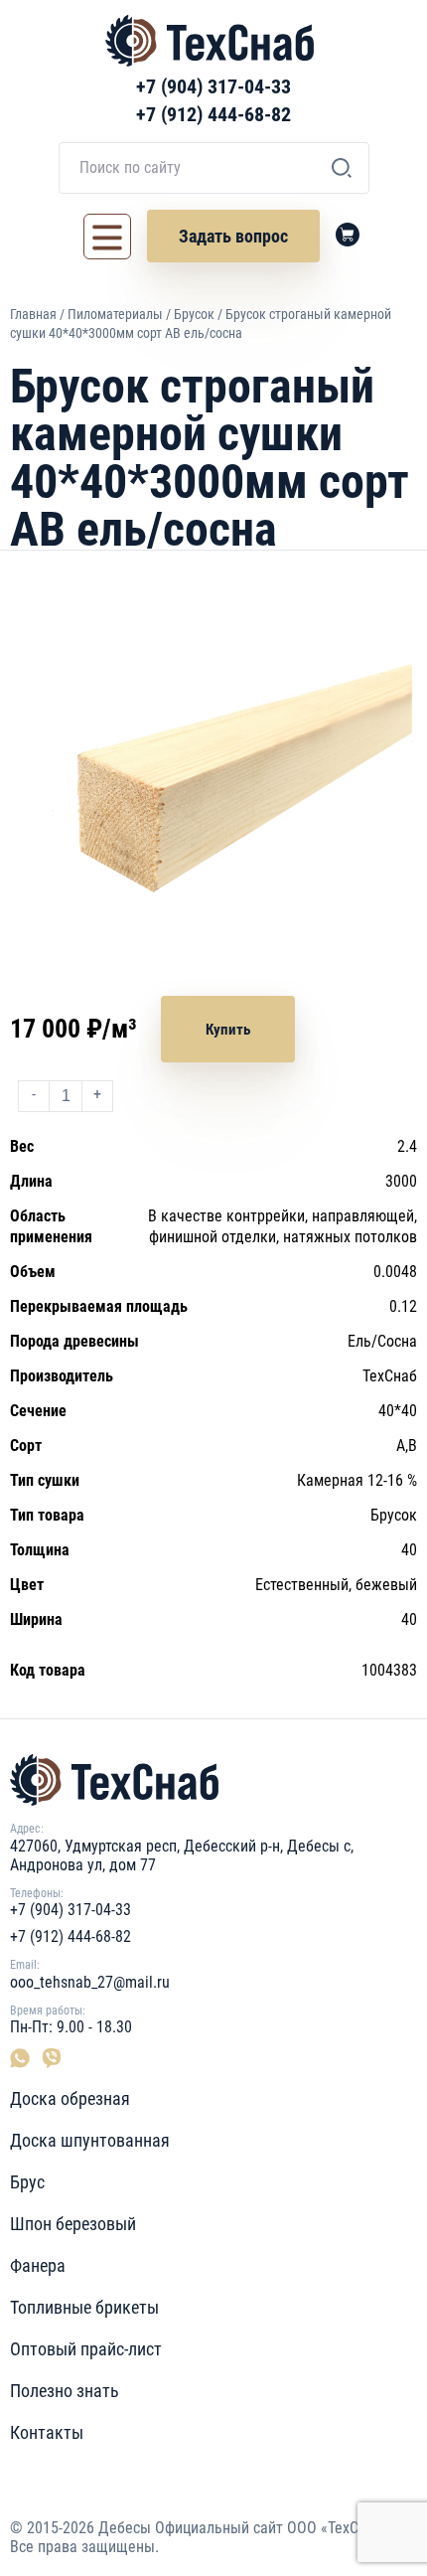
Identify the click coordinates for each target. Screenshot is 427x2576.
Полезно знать (65, 2391)
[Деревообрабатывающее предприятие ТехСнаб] (213, 1780)
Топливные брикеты (84, 2307)
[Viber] (50, 2058)
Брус (27, 2182)
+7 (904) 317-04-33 (213, 86)
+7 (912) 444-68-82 (213, 114)
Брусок (194, 314)
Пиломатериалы (115, 314)
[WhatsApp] (24, 2058)
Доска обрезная (70, 2098)
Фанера (38, 2265)
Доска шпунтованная (90, 2140)
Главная (33, 314)
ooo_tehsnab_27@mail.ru (90, 1982)
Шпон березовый (73, 2224)
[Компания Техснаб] (210, 41)
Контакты (47, 2432)
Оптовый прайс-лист (86, 2349)
